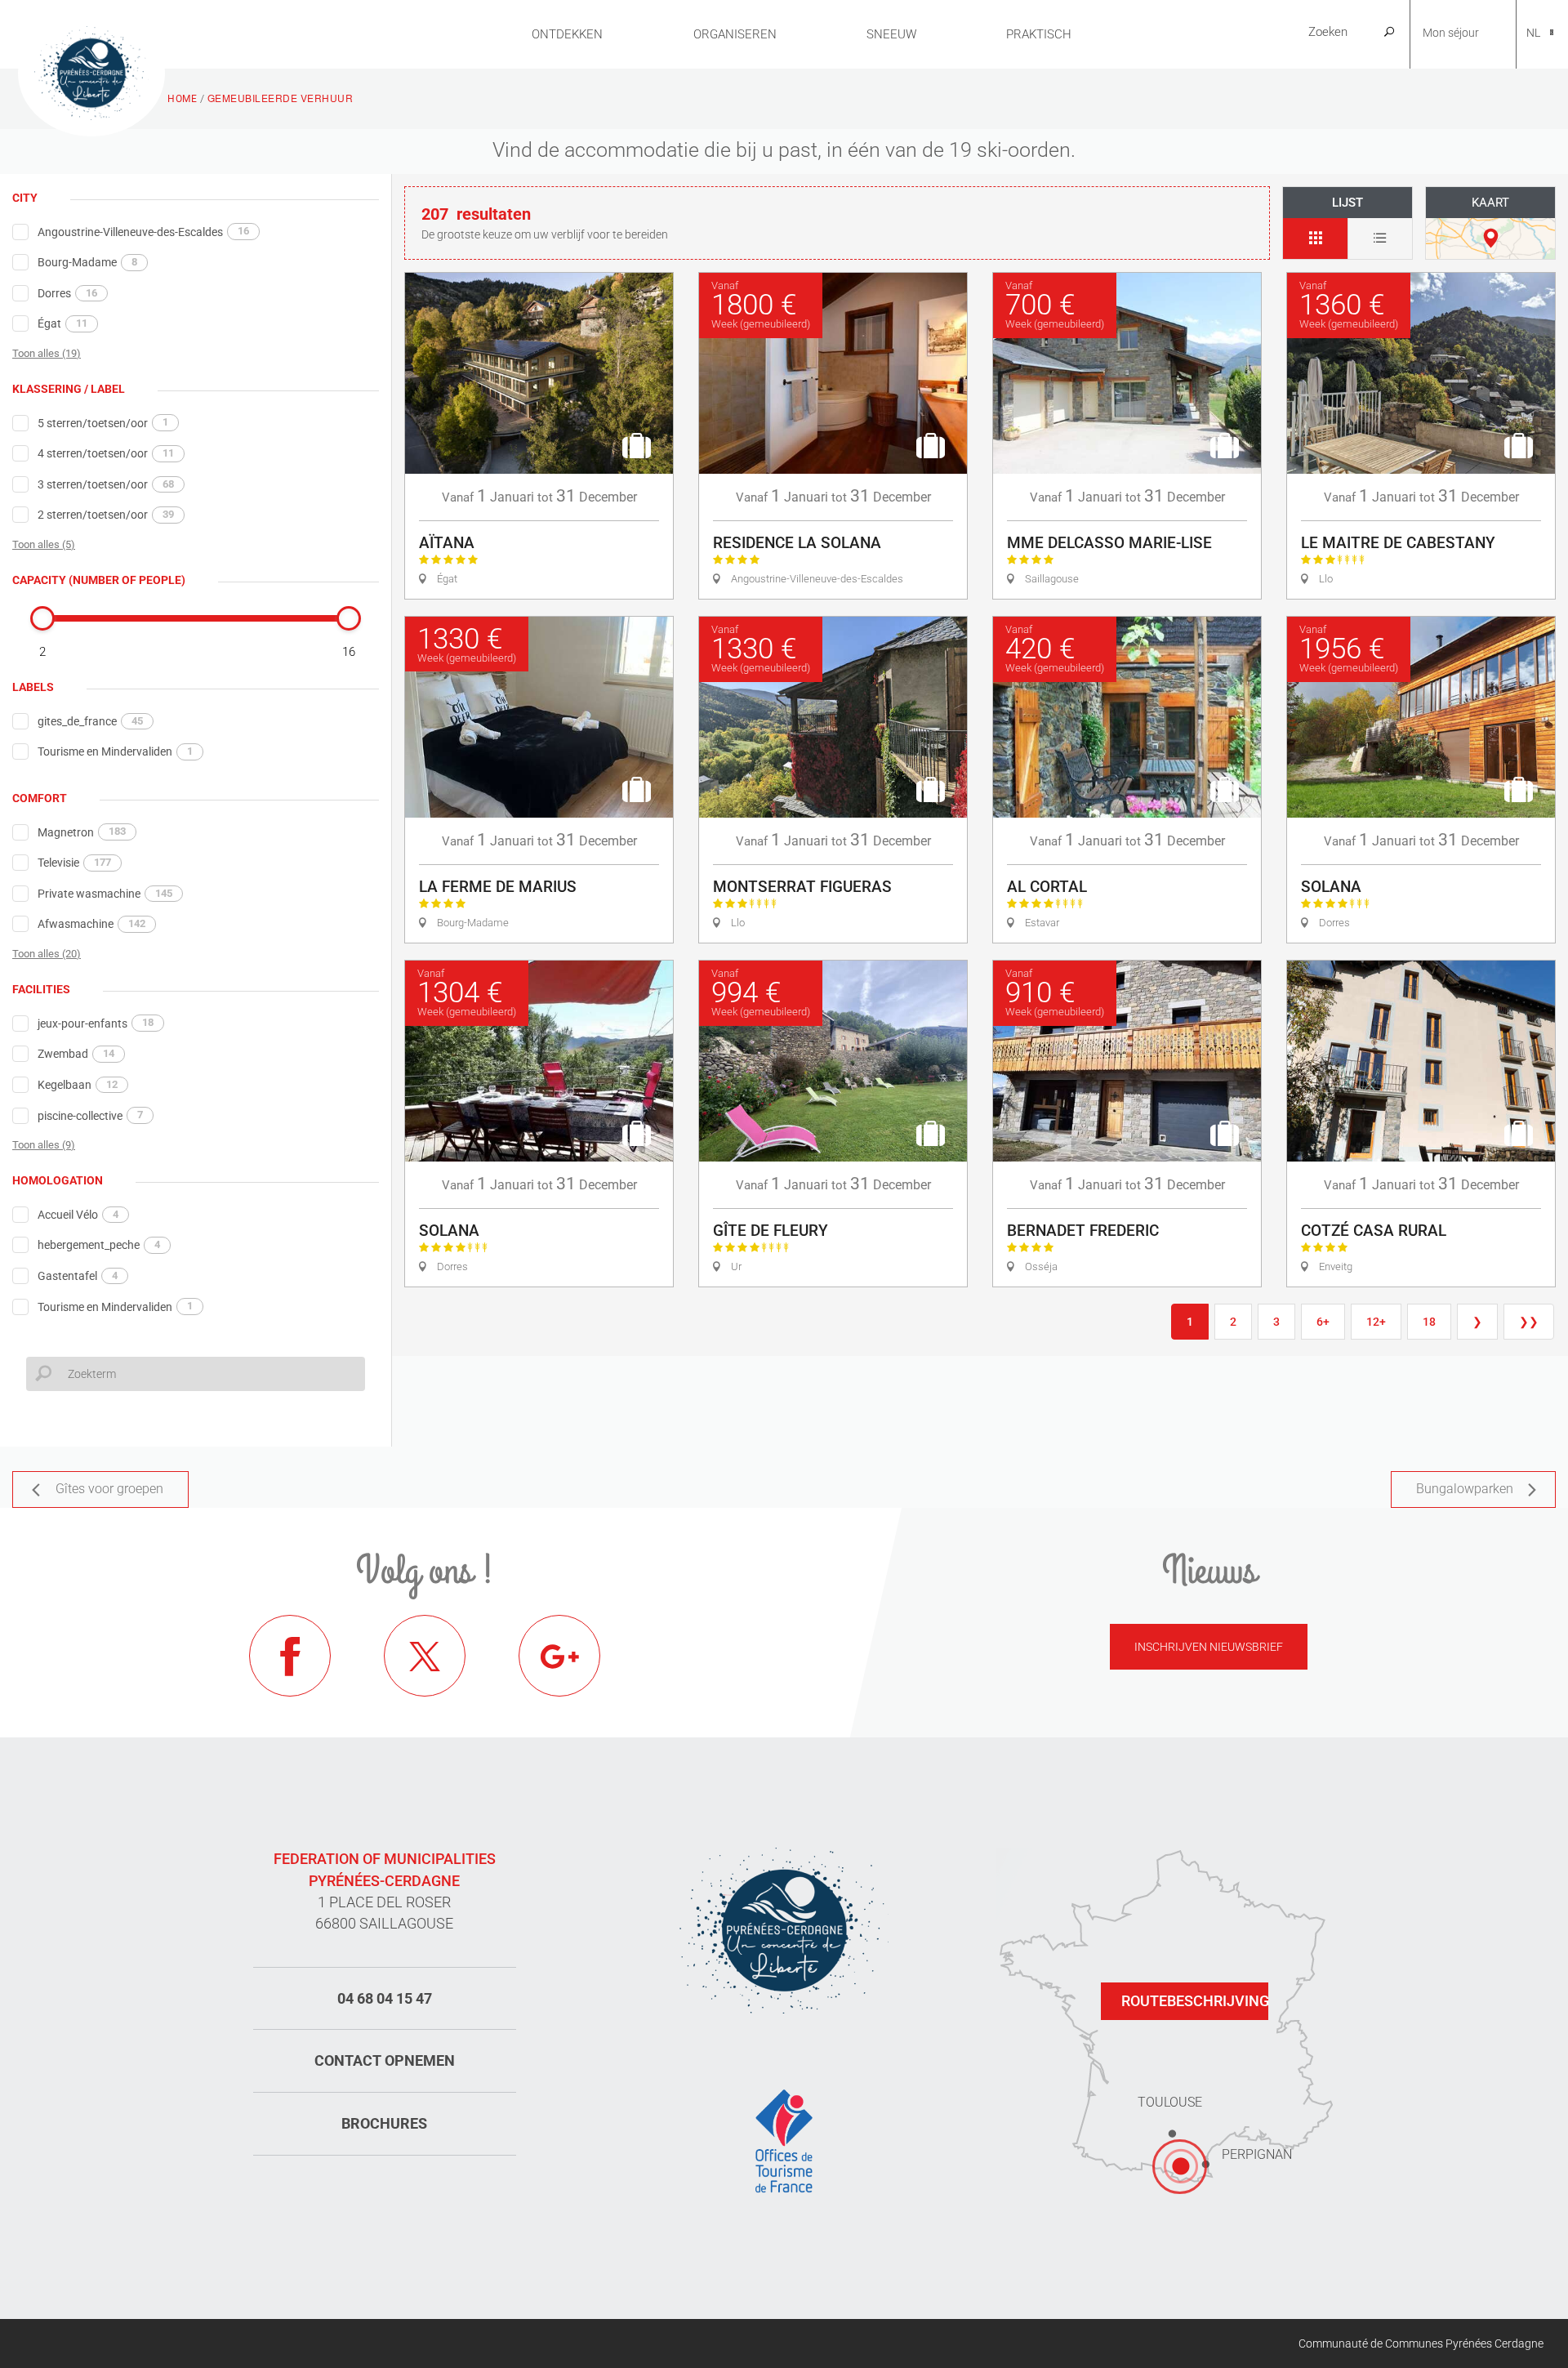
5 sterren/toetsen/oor (103, 422)
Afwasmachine (91, 924)
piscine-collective (90, 1115)
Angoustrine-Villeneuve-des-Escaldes (143, 231)
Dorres (67, 293)
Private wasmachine (105, 894)
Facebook (290, 1656)
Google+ (559, 1656)
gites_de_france (90, 721)
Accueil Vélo (78, 1215)
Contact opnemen (385, 2060)
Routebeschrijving (1195, 2001)
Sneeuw (891, 34)
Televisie (74, 863)
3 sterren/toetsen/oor (106, 484)
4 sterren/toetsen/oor (106, 453)
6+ (1323, 1322)
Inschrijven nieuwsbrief (1209, 1647)
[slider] (42, 618)
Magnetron (82, 832)
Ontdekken (567, 34)
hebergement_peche (99, 1245)
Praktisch (1039, 34)
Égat (62, 323)
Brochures (384, 2123)
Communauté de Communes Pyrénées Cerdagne (1421, 2343)
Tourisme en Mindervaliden (115, 751)
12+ (1376, 1322)
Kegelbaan (78, 1085)
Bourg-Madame (87, 262)
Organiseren (735, 34)
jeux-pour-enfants (96, 1023)
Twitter (425, 1656)
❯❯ (1529, 1322)
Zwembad (76, 1054)
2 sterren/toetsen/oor (106, 515)
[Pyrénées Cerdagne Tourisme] (91, 71)
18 (1429, 1322)
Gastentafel (78, 1276)
